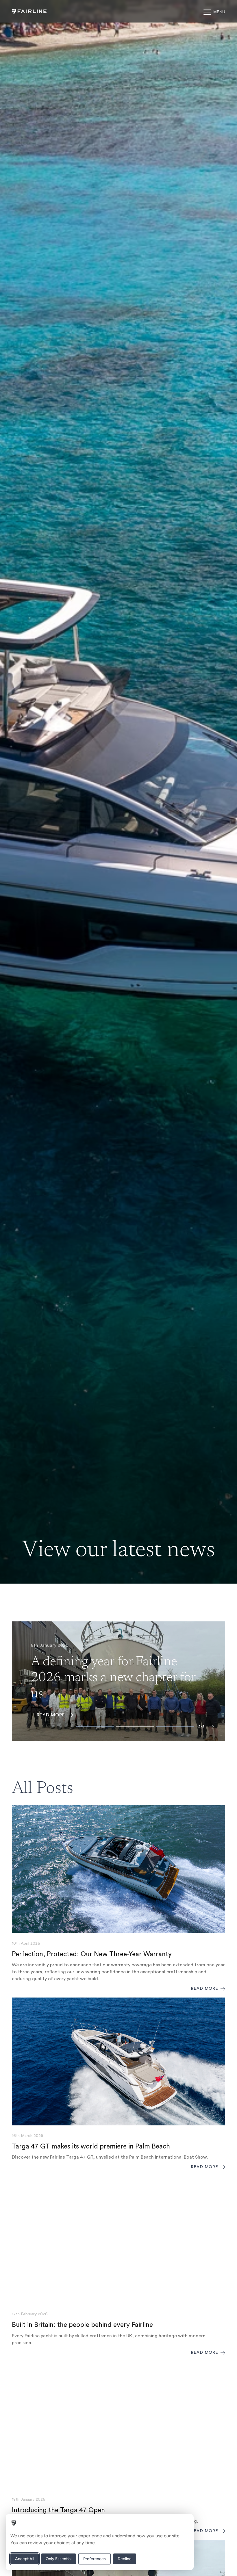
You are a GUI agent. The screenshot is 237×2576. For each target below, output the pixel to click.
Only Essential (59, 2559)
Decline (125, 2559)
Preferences (95, 2559)
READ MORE (51, 1715)
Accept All (25, 2559)
